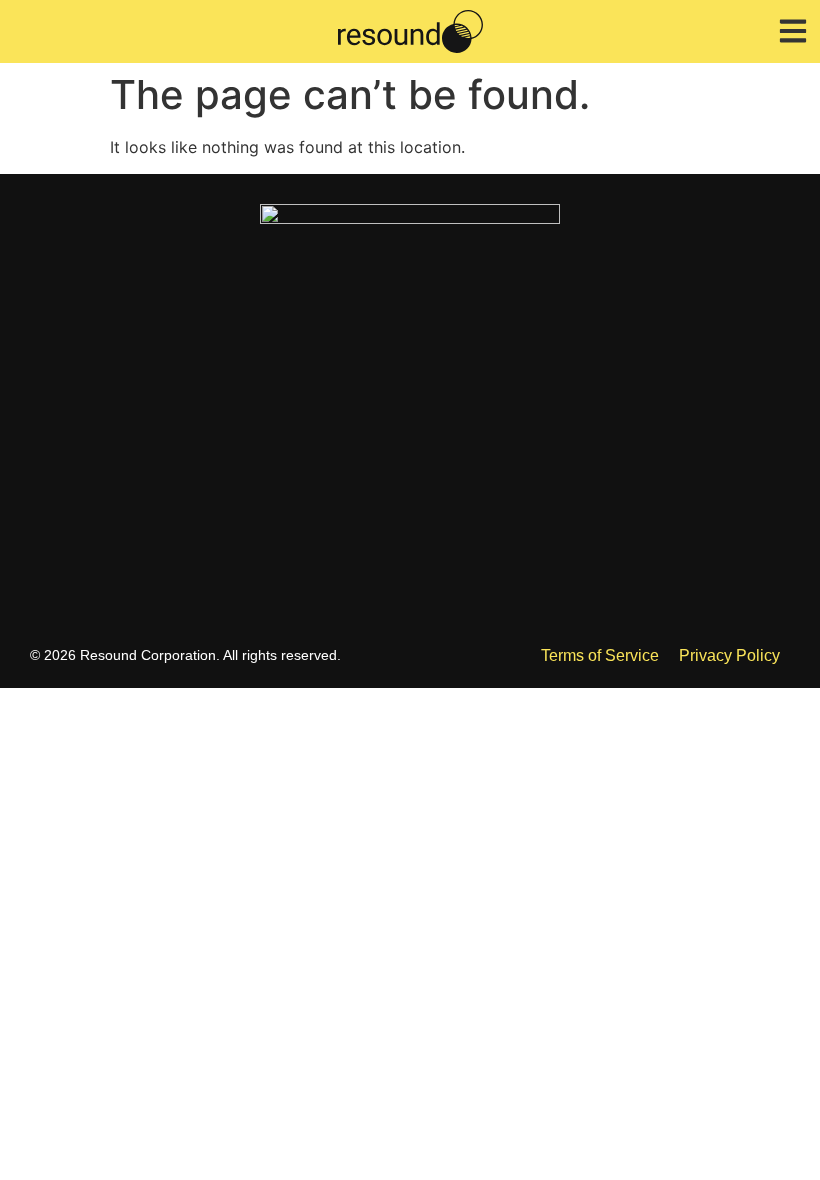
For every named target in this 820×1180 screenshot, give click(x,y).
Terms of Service (600, 655)
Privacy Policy (729, 655)
